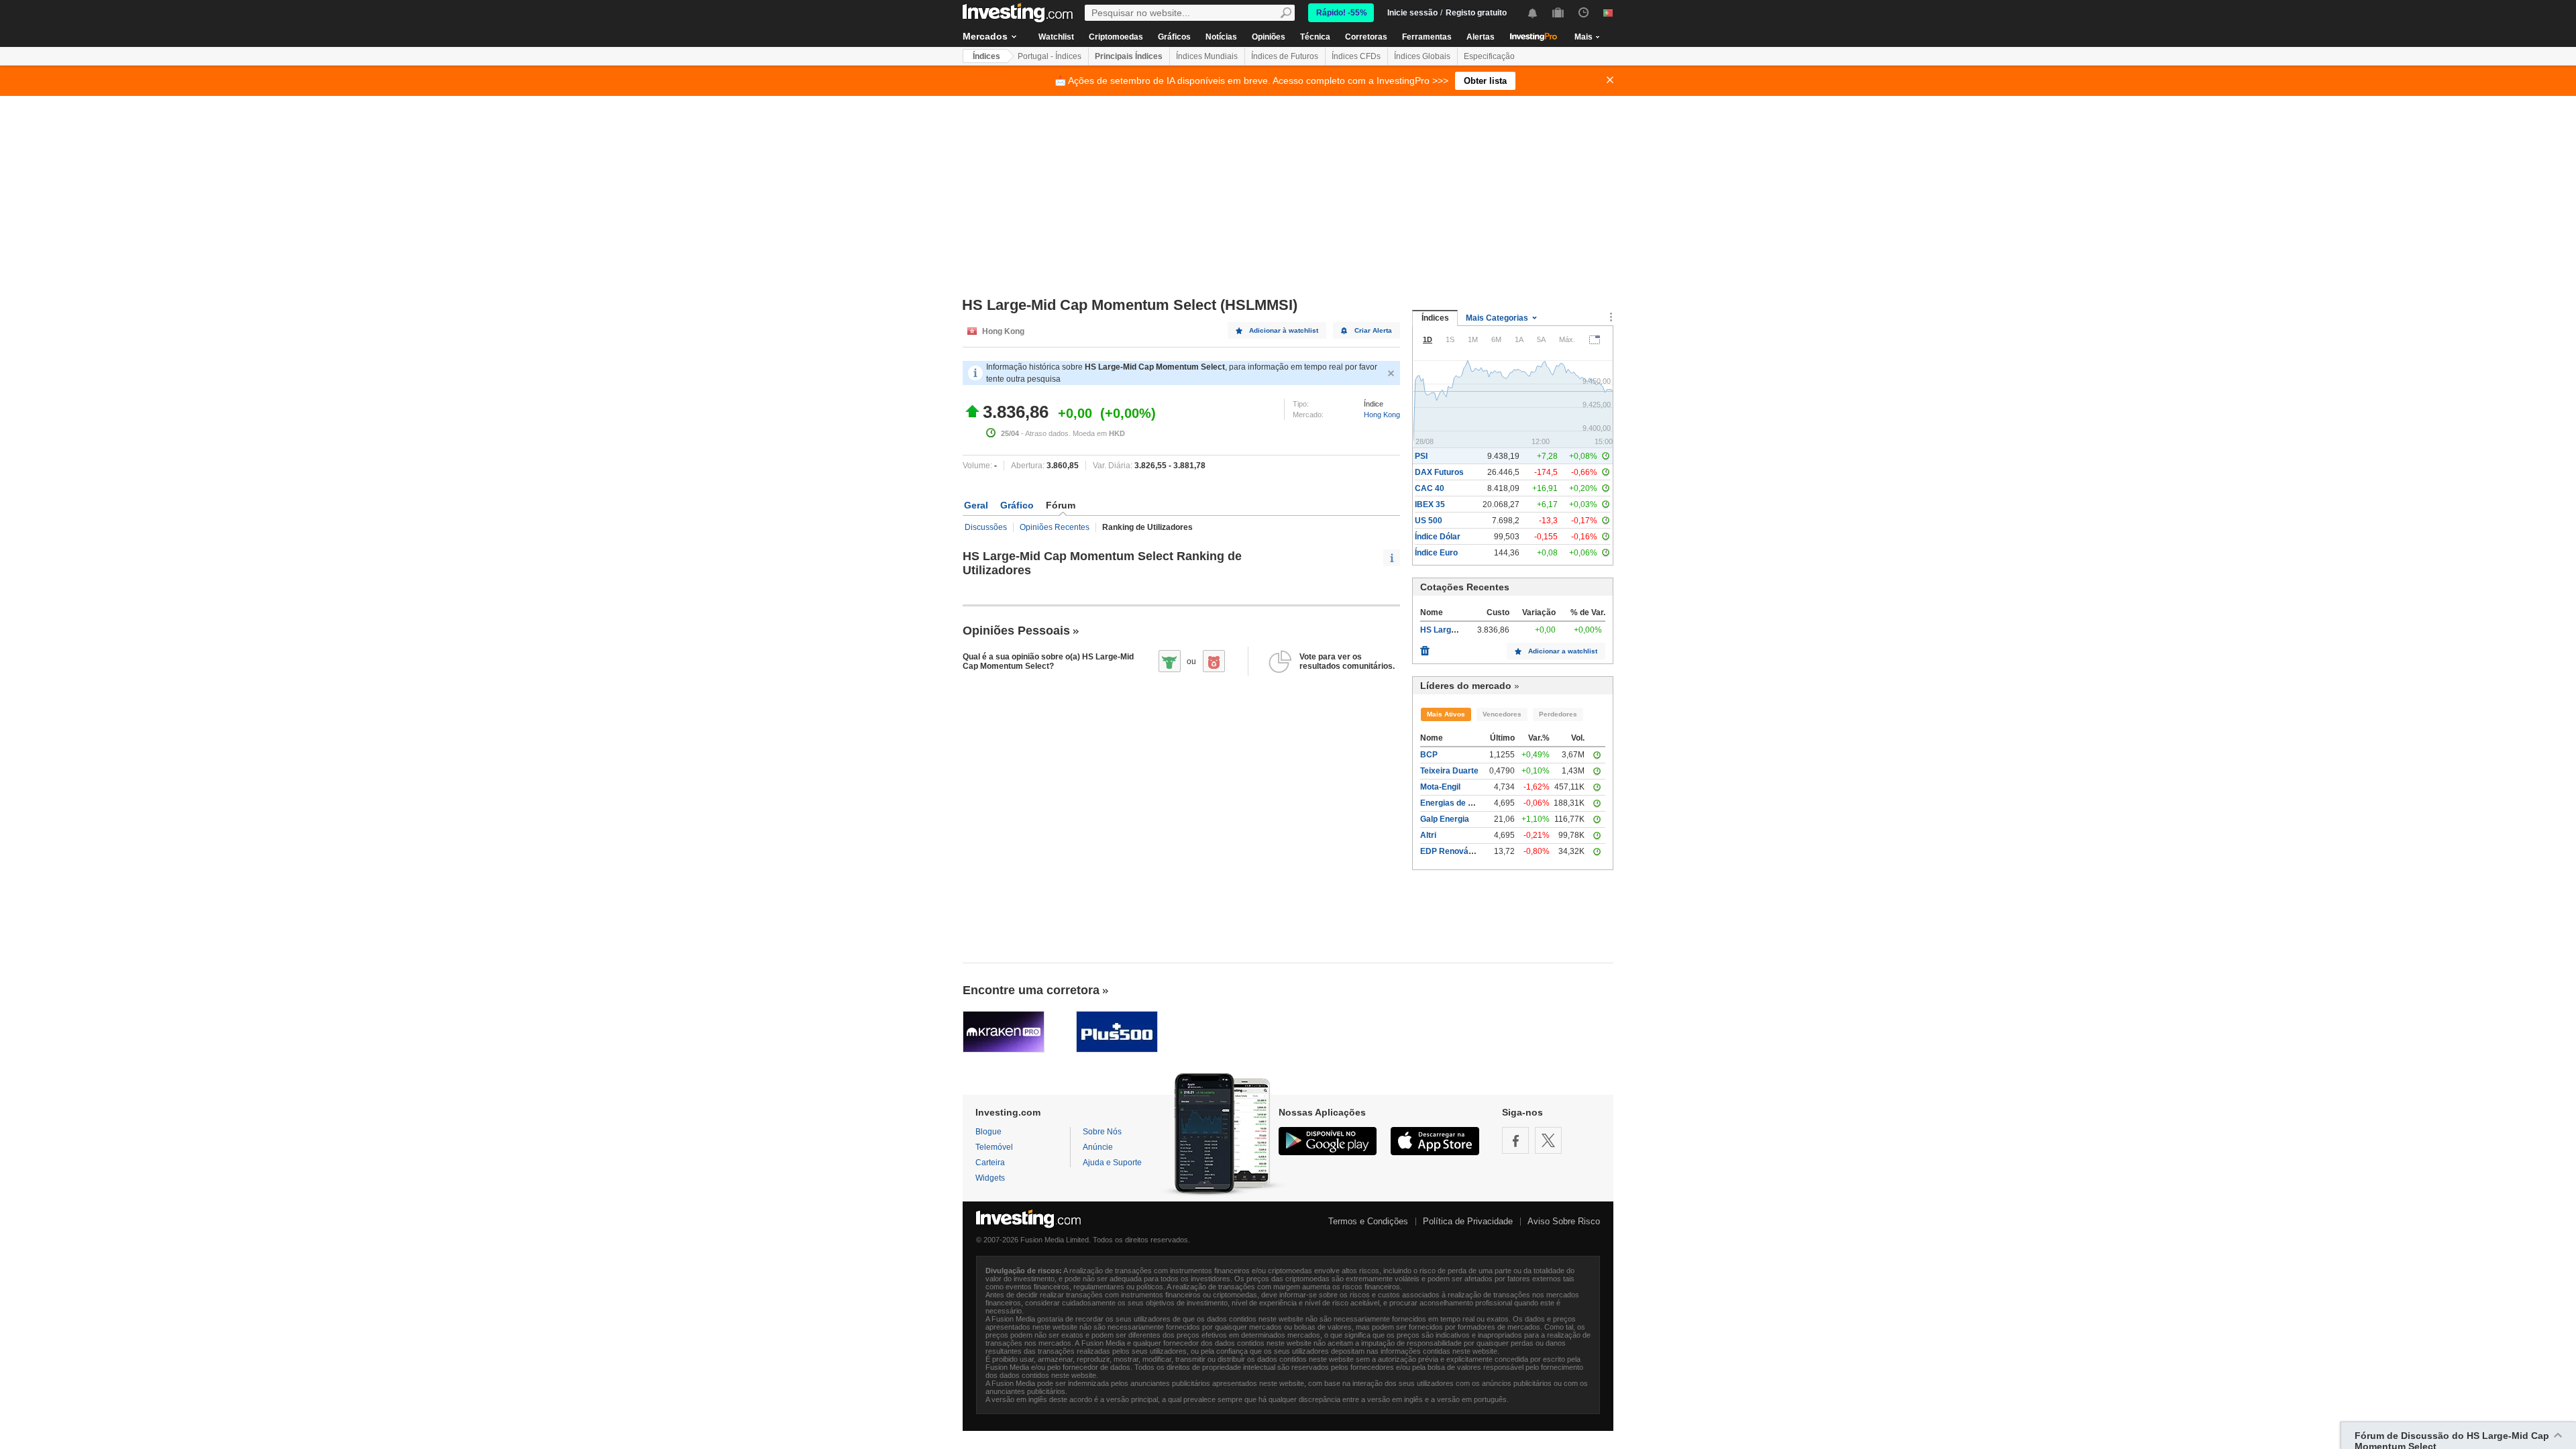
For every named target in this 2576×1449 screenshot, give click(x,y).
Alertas (1481, 37)
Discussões (986, 527)
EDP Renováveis (1452, 851)
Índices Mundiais (1207, 56)
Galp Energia (1445, 819)
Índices (986, 56)
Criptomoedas (1116, 37)
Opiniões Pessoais (1016, 631)
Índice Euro (1436, 553)
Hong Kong (1382, 415)
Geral (976, 505)
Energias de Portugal (1460, 803)
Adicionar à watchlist (1284, 330)
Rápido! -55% (1342, 13)
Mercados (985, 36)
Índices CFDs (1356, 56)
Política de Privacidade (1468, 1221)
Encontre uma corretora (1031, 990)
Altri (1428, 835)
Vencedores (1502, 714)
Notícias (1221, 37)
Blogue (988, 1132)
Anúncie (1098, 1147)
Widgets (990, 1178)
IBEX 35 (1430, 504)
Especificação (1489, 56)
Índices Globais (1422, 56)
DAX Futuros (1439, 472)
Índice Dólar (1438, 537)
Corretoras (1366, 37)
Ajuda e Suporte (1112, 1163)
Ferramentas (1427, 37)
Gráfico (1017, 505)
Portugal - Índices (1050, 56)
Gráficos (1174, 37)
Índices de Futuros (1285, 56)
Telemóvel (994, 1147)
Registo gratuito (1476, 13)
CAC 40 (1430, 488)
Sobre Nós (1102, 1132)
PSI (1421, 456)
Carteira (990, 1163)
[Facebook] (1515, 1140)
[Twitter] (1548, 1140)
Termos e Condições (1368, 1221)
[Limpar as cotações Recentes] (1425, 647)
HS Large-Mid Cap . (1457, 630)
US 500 (1429, 521)
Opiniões (1269, 37)
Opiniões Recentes (1055, 527)
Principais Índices (1129, 56)
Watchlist (1056, 37)
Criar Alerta (1373, 330)
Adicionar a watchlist (1563, 651)
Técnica (1315, 37)
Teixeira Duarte (1449, 771)
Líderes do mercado (1466, 686)
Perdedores (1558, 714)
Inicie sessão (1412, 13)
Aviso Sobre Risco (1564, 1221)
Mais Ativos (1446, 714)
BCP (1429, 755)
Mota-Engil (1440, 787)
